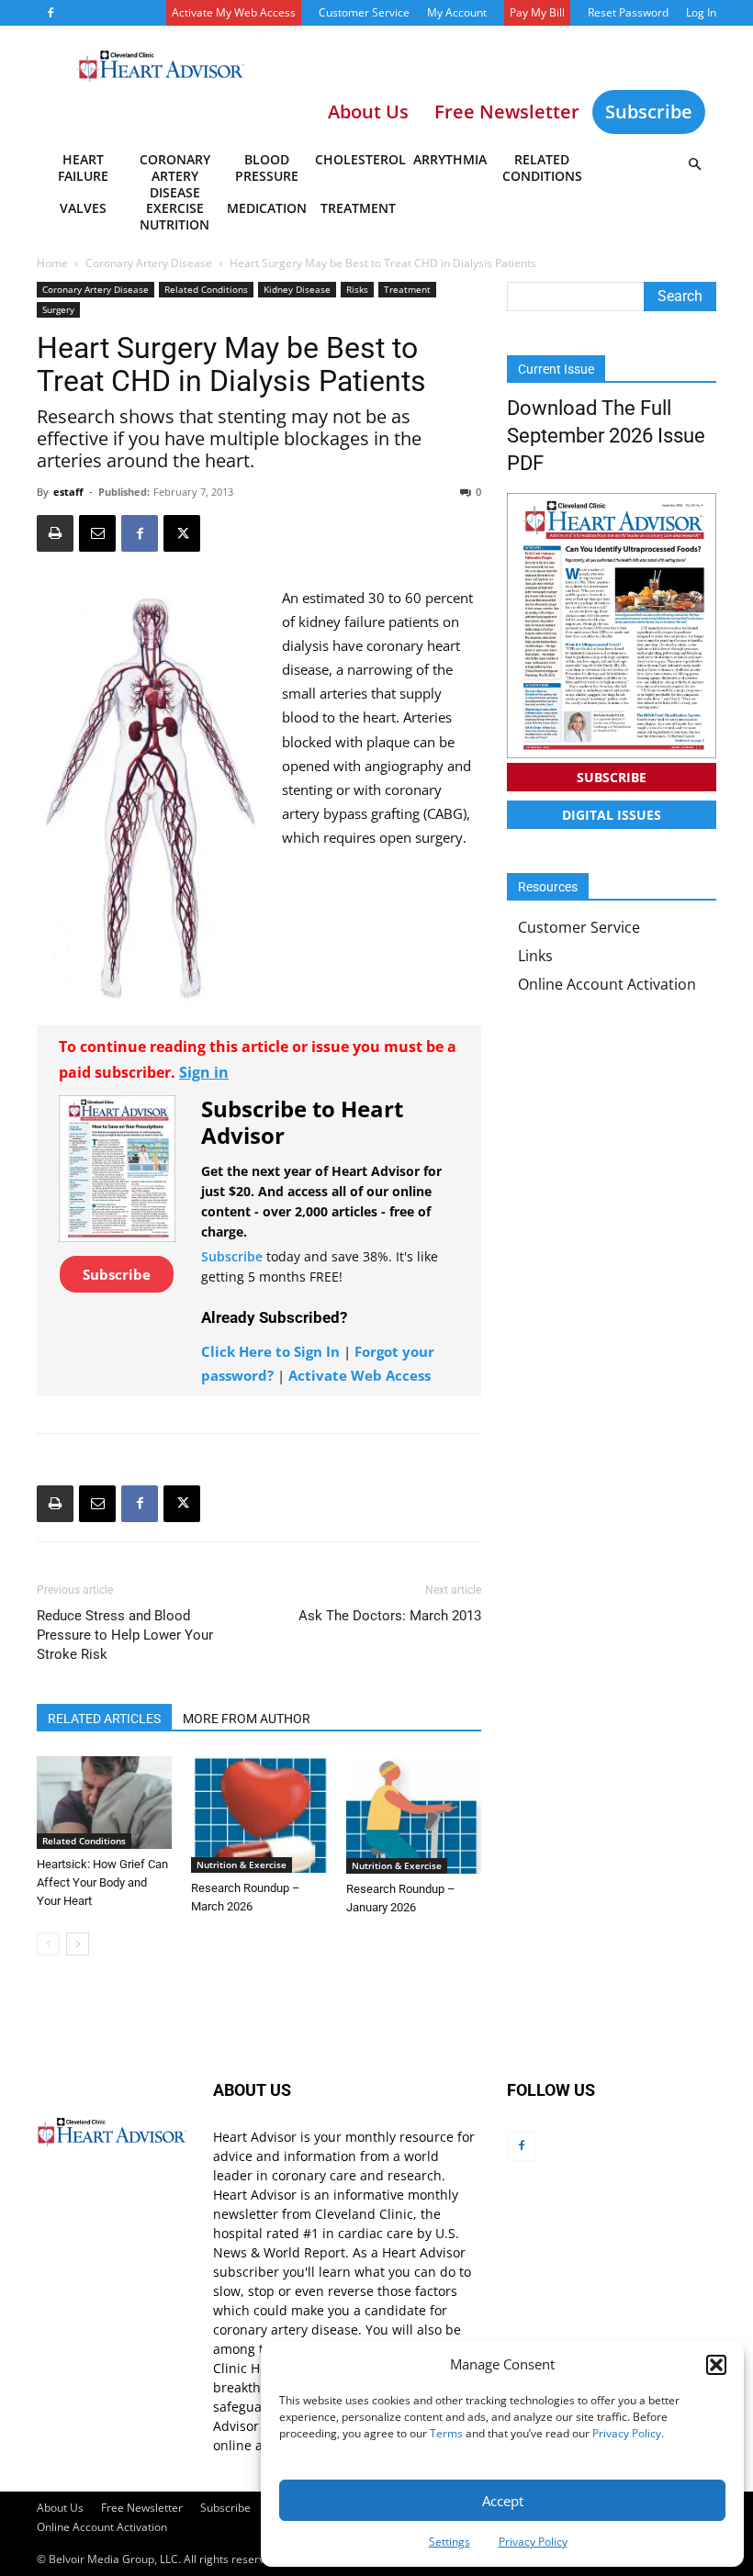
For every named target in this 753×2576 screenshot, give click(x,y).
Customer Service (364, 12)
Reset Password (628, 12)
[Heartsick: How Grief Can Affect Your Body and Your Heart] (104, 1803)
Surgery (58, 309)
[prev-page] (48, 1944)
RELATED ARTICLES (104, 1719)
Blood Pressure (267, 168)
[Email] (97, 533)
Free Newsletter (142, 2508)
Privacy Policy (627, 2433)
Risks (357, 289)
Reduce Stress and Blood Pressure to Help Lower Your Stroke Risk (125, 1635)
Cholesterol (360, 159)
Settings (450, 2542)
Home (52, 263)
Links (535, 956)
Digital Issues (612, 815)
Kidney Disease (297, 289)
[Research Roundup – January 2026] (414, 1815)
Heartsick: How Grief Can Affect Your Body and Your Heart (102, 1882)
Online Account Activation (607, 984)
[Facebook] (51, 13)
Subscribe (649, 112)
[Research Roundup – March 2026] (258, 1814)
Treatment (358, 208)
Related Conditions (542, 168)
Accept (503, 2501)
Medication (267, 208)
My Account (457, 12)
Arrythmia (450, 159)
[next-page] (78, 1944)
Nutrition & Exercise (242, 1865)
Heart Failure (83, 168)
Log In (701, 12)
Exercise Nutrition (174, 216)
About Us (60, 2508)
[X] (182, 533)
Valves (83, 208)
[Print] (55, 533)
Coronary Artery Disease (175, 171)
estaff (68, 492)
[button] (716, 2365)
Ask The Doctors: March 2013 (390, 1616)
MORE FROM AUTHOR (247, 1719)
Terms (446, 2433)
